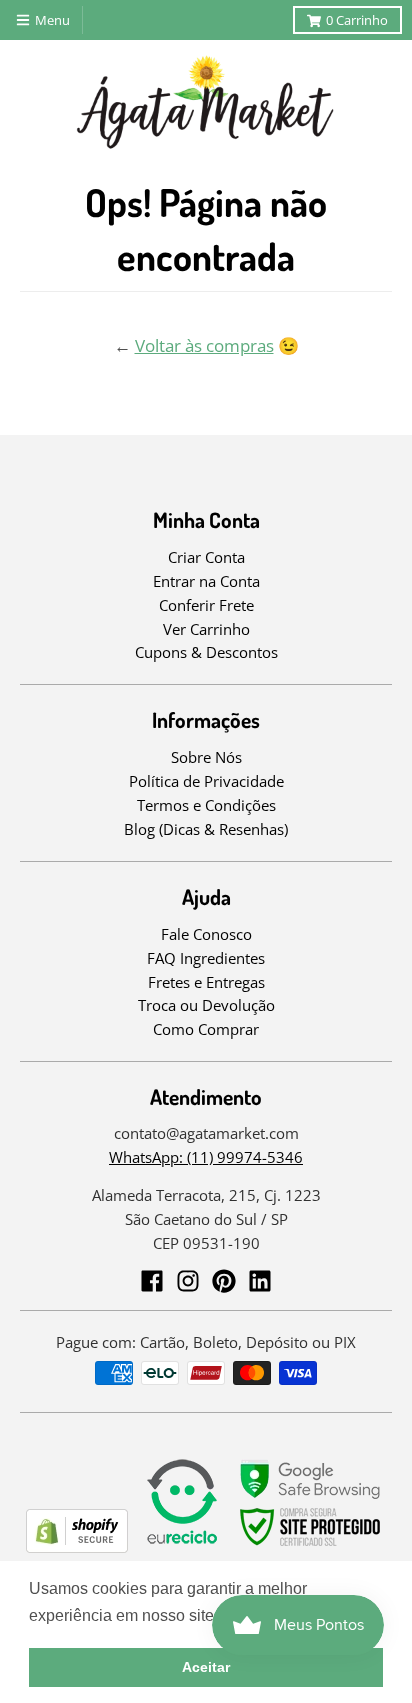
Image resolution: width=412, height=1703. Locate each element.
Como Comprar (206, 1029)
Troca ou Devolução (206, 1005)
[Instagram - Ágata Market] (188, 1281)
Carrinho (357, 20)
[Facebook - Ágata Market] (152, 1281)
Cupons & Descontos (206, 652)
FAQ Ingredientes (206, 958)
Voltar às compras (204, 345)
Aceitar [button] (206, 1667)
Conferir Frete (206, 605)
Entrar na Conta (206, 581)
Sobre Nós (206, 757)
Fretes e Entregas (206, 982)
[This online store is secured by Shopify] (77, 1546)
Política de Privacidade (206, 781)
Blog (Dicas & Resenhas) (206, 829)
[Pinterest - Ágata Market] (224, 1281)
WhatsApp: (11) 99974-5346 (206, 1157)
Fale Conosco (206, 934)
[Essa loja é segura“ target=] (311, 1546)
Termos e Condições (206, 805)
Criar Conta (206, 557)
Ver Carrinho (206, 629)
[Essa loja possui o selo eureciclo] (182, 1546)
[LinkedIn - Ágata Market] (260, 1281)
